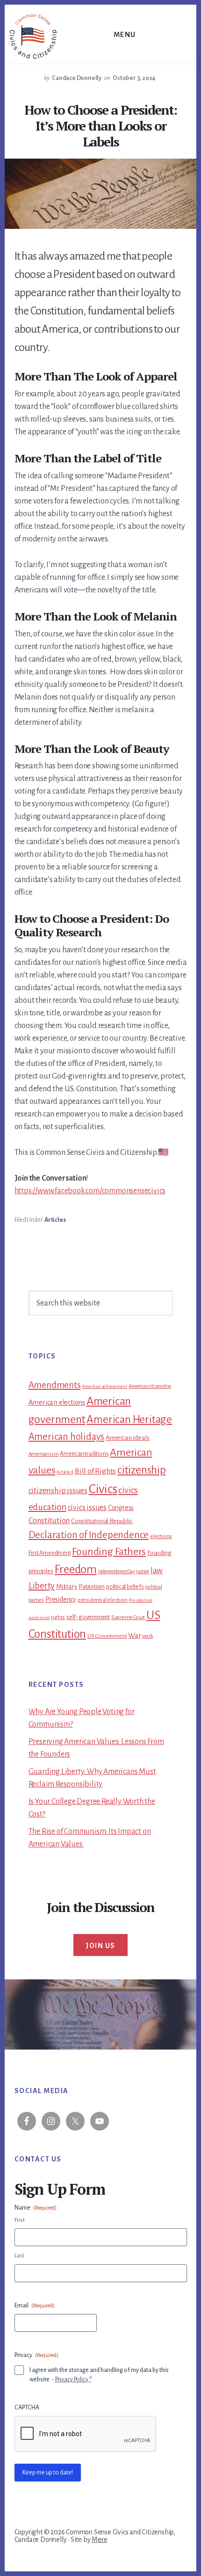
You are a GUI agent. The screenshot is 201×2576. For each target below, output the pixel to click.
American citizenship (150, 1386)
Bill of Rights (95, 1471)
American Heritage (129, 1419)
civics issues (87, 1508)
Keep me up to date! (48, 2473)
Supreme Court (128, 1617)
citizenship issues (58, 1491)
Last (19, 2256)
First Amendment (50, 1553)
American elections (57, 1402)
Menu (125, 35)
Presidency (61, 1599)
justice (143, 1571)
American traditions (84, 1454)
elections (161, 1536)
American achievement (104, 1386)
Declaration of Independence (89, 1535)
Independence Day (117, 1571)
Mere (99, 2540)
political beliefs (125, 1587)
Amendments (55, 1385)
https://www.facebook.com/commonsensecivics (90, 1191)
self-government (88, 1617)
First (20, 2220)
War (134, 1635)
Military (67, 1587)
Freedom (75, 1569)
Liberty (42, 1586)
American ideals (128, 1438)
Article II (65, 1472)
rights (58, 1617)
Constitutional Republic (102, 1521)
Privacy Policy (72, 2379)
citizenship (142, 1470)
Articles (55, 1220)
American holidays (67, 1437)
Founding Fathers (109, 1552)
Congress (121, 1508)
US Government (107, 1636)
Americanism (44, 1454)
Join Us (100, 1946)
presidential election (103, 1600)
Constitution (49, 1521)
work (147, 1636)
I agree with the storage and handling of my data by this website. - (99, 2375)
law (157, 1571)
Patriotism (92, 1587)
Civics (103, 1489)
